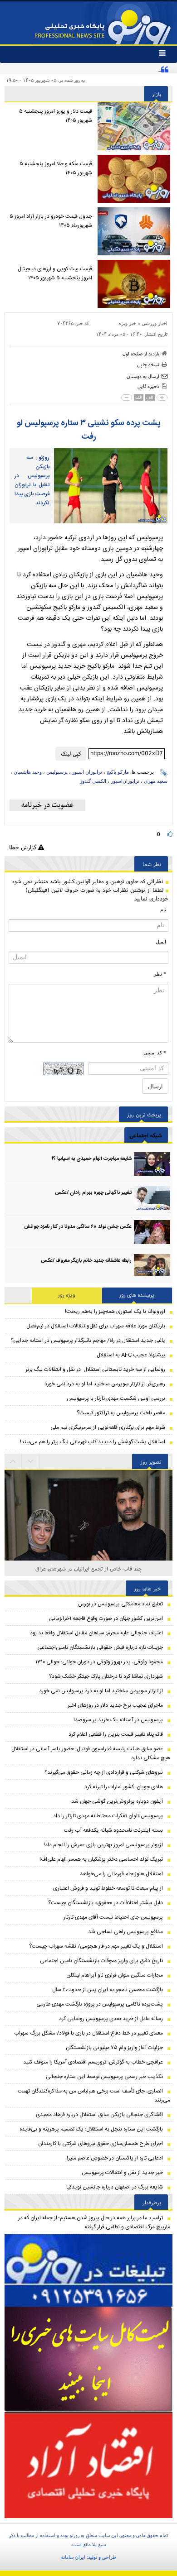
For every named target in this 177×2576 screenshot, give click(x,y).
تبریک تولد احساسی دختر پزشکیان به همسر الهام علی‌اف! (101, 1859)
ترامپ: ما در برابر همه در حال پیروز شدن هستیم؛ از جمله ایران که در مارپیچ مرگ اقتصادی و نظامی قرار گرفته (94, 2222)
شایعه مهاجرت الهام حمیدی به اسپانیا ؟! (92, 1159)
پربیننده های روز (137, 1295)
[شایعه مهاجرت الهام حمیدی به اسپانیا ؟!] (152, 1164)
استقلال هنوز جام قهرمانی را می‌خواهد (121, 1874)
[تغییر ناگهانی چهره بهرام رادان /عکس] (152, 1198)
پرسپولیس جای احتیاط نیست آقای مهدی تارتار (113, 1917)
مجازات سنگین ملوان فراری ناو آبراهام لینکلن (115, 1975)
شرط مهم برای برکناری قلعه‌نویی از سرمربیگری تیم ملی (108, 1427)
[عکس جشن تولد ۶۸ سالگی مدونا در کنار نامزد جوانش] (152, 1232)
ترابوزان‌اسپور (125, 781)
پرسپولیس (57, 772)
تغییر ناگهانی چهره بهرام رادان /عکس (93, 1193)
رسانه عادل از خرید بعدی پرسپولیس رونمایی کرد (111, 2019)
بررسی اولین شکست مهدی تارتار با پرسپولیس (116, 1398)
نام (163, 910)
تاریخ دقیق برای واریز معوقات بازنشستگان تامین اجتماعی (101, 1961)
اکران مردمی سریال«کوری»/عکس (89, 1568)
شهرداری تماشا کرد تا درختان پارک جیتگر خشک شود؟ (106, 1676)
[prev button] (31, 1461)
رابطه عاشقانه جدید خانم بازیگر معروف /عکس (86, 1261)
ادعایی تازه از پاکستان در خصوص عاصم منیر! (115, 2158)
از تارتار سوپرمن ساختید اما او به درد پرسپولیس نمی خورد (101, 1691)
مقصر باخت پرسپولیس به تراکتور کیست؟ (121, 1413)
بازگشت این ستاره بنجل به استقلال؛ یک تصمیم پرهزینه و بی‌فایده (91, 2129)
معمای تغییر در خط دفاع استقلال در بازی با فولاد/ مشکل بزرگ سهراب (88, 2033)
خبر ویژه (127, 323)
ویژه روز (67, 1295)
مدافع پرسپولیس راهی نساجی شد (125, 1932)
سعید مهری (156, 781)
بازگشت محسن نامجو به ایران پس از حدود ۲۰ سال (108, 1990)
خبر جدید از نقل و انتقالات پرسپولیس (122, 2173)
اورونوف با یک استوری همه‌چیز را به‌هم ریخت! (115, 1312)
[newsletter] (47, 805)
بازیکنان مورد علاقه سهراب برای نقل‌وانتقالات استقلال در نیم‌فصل (96, 1326)
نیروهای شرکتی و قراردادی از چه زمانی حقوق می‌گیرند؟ (104, 1772)
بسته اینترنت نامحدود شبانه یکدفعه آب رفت (113, 1830)
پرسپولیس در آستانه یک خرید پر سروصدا (118, 1720)
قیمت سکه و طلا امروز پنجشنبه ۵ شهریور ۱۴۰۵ (56, 168)
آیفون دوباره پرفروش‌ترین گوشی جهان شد (117, 1801)
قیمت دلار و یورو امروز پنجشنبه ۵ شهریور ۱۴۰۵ (56, 116)
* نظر (160, 974)
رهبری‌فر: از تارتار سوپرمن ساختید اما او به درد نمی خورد (105, 1384)
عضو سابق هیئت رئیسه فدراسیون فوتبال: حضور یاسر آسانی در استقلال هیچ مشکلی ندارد (91, 1753)
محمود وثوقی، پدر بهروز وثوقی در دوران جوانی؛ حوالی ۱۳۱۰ (99, 1662)
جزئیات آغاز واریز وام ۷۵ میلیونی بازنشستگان (114, 2048)
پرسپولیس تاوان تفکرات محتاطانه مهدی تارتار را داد (108, 1816)
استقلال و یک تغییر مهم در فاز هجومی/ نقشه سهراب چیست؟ (96, 1946)
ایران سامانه (73, 2557)
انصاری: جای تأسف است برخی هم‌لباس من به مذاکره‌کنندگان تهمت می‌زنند (94, 2096)
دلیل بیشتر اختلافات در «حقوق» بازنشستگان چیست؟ (106, 1903)
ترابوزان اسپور (87, 772)
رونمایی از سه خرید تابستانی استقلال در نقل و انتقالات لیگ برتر (95, 1369)
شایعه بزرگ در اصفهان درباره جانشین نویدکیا (115, 2187)
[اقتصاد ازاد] (88, 2465)
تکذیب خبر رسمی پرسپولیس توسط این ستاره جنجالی (104, 2077)
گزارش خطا (24, 847)
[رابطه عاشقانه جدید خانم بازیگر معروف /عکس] (152, 1266)
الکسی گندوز (93, 781)
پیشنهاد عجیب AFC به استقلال (131, 1355)
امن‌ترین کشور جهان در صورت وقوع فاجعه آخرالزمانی (106, 1618)
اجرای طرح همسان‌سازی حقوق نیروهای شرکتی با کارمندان (101, 2144)
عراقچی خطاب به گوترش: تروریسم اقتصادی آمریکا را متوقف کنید (93, 2062)
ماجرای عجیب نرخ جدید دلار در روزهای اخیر (115, 1705)
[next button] (13, 1461)
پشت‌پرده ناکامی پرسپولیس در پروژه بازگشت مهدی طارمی (100, 2004)
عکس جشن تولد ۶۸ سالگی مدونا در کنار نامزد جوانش (78, 1227)
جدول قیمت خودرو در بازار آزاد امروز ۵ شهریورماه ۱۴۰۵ (51, 221)
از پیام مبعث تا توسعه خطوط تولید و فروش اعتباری (108, 1888)
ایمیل (161, 942)
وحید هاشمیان (28, 772)
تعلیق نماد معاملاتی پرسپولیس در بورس (120, 1604)
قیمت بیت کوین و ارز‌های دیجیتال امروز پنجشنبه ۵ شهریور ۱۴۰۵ (55, 273)
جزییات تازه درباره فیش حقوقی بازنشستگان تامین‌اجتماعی (100, 1647)
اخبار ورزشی (155, 323)
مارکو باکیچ (118, 772)
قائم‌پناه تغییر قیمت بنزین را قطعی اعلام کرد (116, 1734)
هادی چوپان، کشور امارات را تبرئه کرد (124, 1787)
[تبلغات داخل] (88, 2271)
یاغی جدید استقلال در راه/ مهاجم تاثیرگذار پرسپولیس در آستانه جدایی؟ (88, 1341)
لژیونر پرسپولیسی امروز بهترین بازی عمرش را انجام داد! (103, 1845)
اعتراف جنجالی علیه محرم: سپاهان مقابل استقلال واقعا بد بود (96, 1633)
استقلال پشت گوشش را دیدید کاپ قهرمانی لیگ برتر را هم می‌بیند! (93, 1442)
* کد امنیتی (155, 1053)
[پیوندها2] (88, 2359)
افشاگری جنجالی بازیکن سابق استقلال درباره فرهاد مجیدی (99, 2115)
